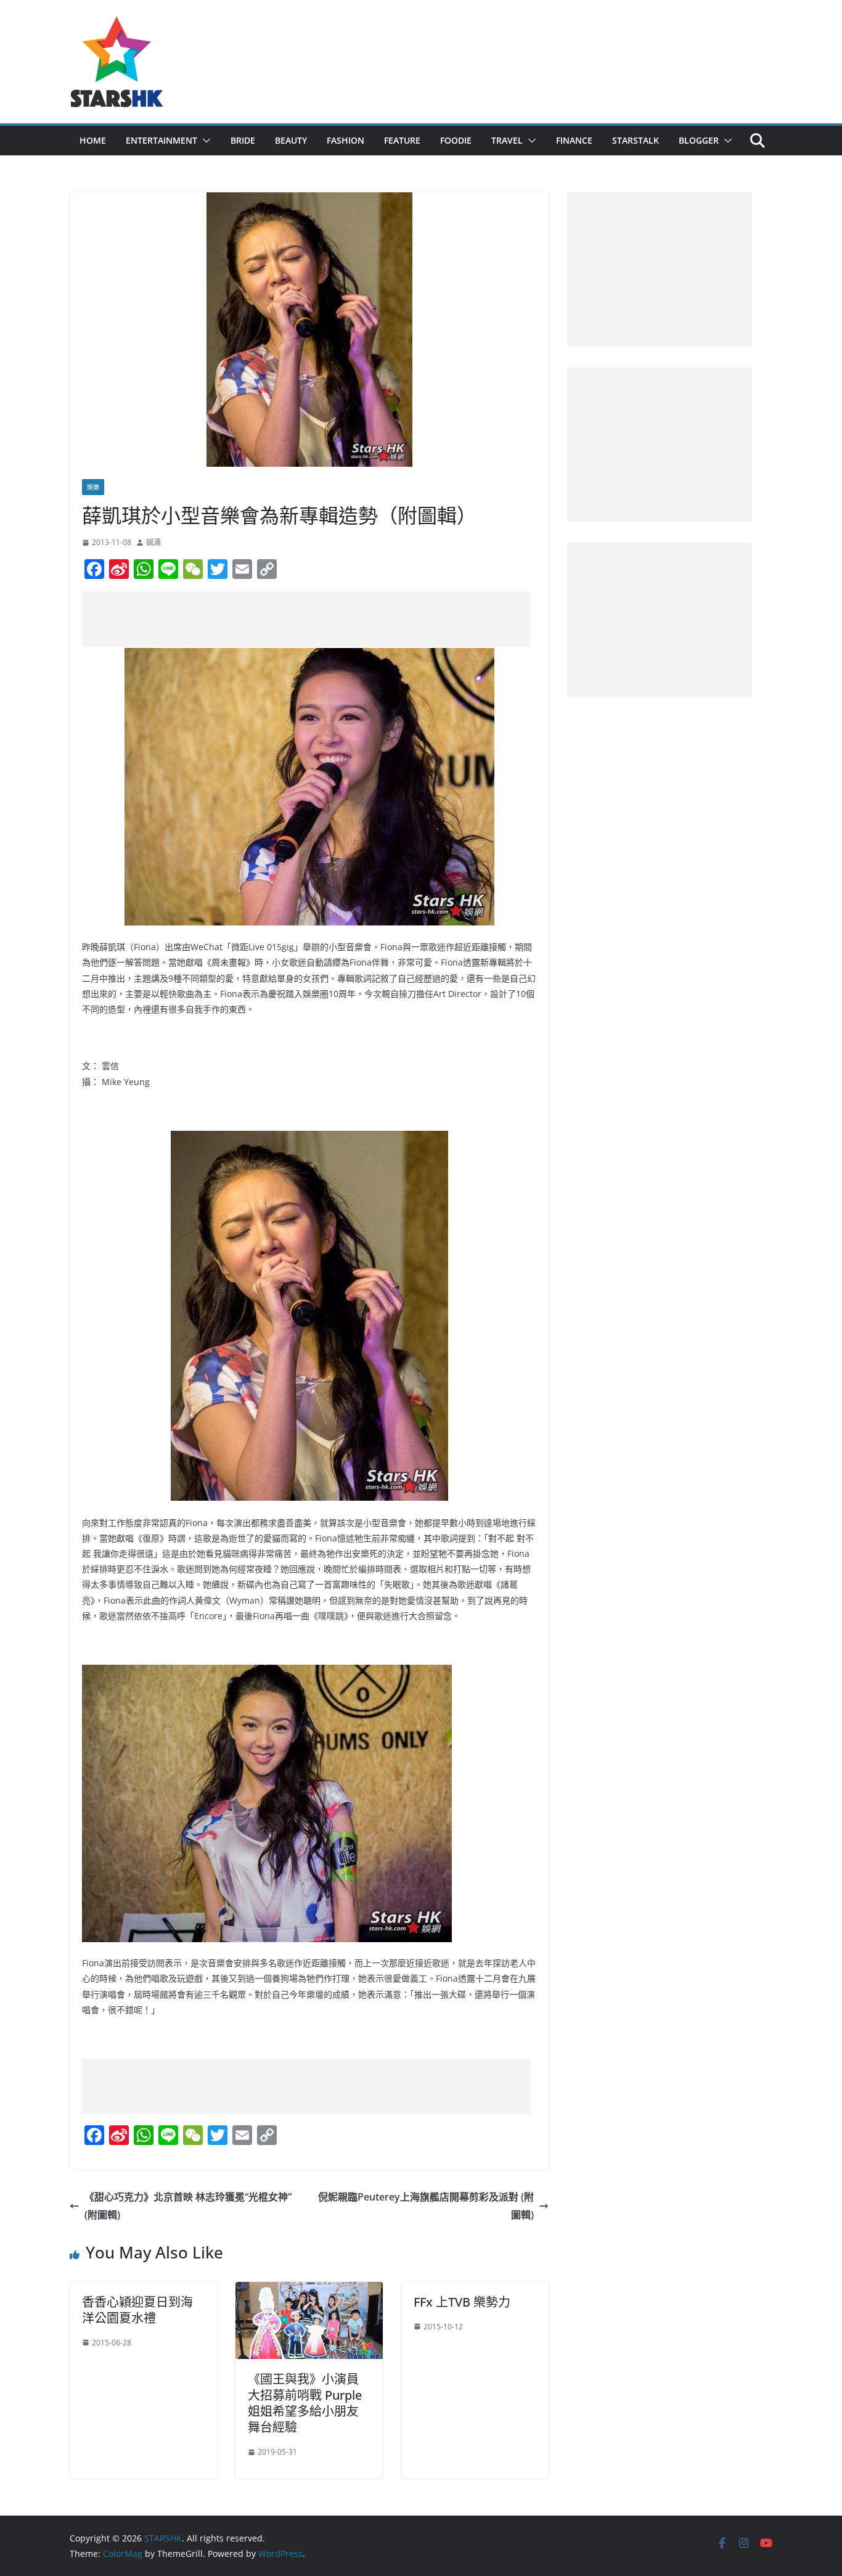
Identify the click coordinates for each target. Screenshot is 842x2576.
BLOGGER (699, 140)
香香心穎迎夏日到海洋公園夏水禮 (137, 2310)
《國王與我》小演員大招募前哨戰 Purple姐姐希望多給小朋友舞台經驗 (305, 2403)
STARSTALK (636, 140)
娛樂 (93, 487)
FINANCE (574, 140)
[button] (204, 141)
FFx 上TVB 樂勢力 (462, 2302)
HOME (93, 140)
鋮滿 (153, 542)
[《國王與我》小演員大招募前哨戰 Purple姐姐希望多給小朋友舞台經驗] (309, 2291)
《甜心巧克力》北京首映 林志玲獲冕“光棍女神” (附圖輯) (188, 2206)
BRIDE (243, 140)
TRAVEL (507, 140)
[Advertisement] (306, 619)
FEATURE (402, 140)
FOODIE (456, 140)
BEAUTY (291, 140)
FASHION (345, 140)
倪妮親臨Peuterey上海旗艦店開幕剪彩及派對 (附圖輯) (426, 2206)
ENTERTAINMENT (161, 140)
